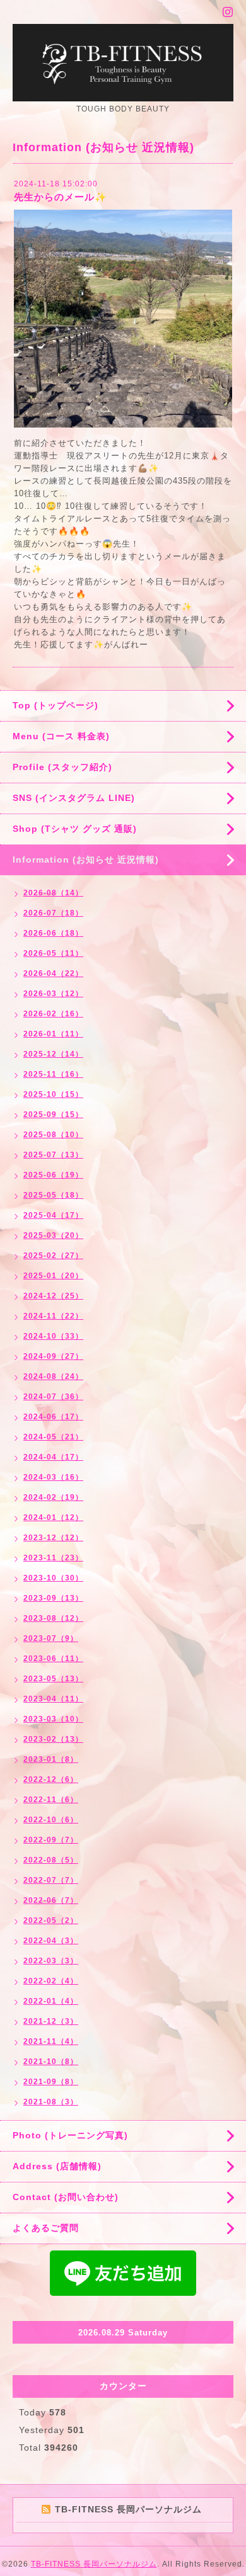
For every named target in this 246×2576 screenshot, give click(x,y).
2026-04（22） (53, 973)
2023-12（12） (53, 1538)
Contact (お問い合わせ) (66, 2197)
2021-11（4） (51, 2041)
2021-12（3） (51, 2021)
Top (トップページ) (56, 705)
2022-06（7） (51, 1900)
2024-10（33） (53, 1336)
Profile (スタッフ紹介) (62, 767)
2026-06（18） (53, 933)
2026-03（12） (53, 994)
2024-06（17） (53, 1417)
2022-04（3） (51, 1941)
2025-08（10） (53, 1135)
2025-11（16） (53, 1074)
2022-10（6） (51, 1820)
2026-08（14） (53, 893)
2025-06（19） (53, 1175)
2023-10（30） (53, 1578)
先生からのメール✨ (61, 197)
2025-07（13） (53, 1155)
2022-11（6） (51, 1800)
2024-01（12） (53, 1518)
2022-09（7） (51, 1840)
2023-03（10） (53, 1719)
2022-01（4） (51, 2001)
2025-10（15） (53, 1094)
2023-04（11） (53, 1699)
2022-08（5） (51, 1860)
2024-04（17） (53, 1457)
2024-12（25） (53, 1296)
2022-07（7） (51, 1880)
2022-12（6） (51, 1779)
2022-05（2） (51, 1921)
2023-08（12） (53, 1618)
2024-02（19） (53, 1497)
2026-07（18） (53, 913)
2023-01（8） (51, 1759)
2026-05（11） (53, 953)
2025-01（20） (53, 1276)
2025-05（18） (53, 1195)
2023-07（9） (51, 1638)
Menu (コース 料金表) (61, 736)
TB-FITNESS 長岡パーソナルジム (94, 2564)
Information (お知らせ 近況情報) (86, 860)
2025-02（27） (53, 1256)
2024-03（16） (53, 1477)
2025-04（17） (53, 1215)
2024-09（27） (53, 1356)
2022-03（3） (51, 1961)
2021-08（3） (51, 2102)
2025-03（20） (53, 1235)
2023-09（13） (53, 1598)
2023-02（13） (53, 1739)
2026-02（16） (53, 1014)
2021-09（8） (51, 2082)
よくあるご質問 (46, 2228)
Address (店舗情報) (57, 2166)
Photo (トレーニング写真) (70, 2135)
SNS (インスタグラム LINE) (74, 798)
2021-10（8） (51, 2062)
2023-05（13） (53, 1679)
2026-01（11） (53, 1034)
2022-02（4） (51, 1981)
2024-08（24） (53, 1376)
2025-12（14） (53, 1054)
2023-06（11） (53, 1659)
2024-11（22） (53, 1316)
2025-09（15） (53, 1115)
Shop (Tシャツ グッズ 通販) (75, 829)
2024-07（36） (53, 1397)
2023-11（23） (53, 1558)
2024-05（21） (53, 1437)
